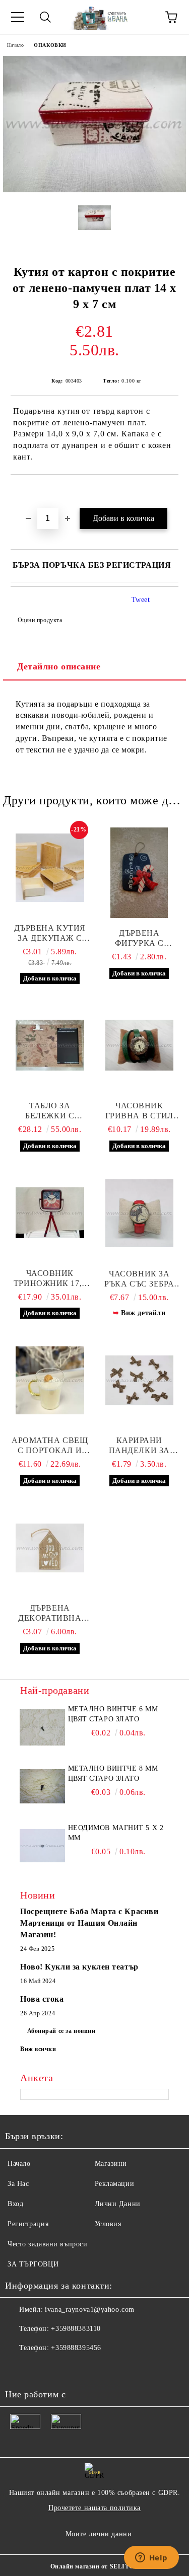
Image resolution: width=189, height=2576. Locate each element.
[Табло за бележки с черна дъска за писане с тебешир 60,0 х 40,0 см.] (50, 1045)
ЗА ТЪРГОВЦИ (33, 2264)
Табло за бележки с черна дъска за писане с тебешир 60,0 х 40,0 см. (50, 1111)
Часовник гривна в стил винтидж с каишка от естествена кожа (139, 1111)
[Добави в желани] (171, 492)
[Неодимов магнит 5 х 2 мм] (43, 1846)
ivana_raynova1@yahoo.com (89, 2309)
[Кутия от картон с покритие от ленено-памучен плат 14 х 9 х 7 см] (94, 190)
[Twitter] (40, 2368)
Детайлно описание (59, 666)
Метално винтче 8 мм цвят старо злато (113, 1773)
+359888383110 (76, 2329)
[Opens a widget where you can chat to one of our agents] (151, 2558)
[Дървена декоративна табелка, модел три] (50, 1548)
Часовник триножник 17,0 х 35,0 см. (50, 1279)
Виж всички (38, 2049)
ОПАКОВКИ (50, 45)
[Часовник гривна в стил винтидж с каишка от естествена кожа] (140, 1045)
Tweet (141, 600)
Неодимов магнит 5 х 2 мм (116, 1833)
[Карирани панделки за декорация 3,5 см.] (140, 1380)
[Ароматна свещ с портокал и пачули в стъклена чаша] (50, 1380)
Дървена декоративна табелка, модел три (50, 1613)
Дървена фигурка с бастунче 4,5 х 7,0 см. (139, 938)
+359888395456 (76, 2348)
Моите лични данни (99, 2534)
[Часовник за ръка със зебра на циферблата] (140, 1214)
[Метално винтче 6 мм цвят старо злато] (43, 1727)
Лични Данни (118, 2204)
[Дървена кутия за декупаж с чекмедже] (50, 868)
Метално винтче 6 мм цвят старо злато (113, 1714)
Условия (108, 2224)
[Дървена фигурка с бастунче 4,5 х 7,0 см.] (140, 873)
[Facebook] (18, 2368)
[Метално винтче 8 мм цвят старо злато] (43, 1786)
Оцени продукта (40, 620)
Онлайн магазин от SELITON (95, 2566)
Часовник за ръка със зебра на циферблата (139, 1279)
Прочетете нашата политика (94, 2508)
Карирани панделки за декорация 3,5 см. (139, 1446)
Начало (15, 45)
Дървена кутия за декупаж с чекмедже (50, 933)
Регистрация (28, 2224)
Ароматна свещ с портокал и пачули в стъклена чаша (50, 1446)
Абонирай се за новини (61, 2031)
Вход (15, 2204)
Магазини (111, 2164)
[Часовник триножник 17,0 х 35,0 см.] (50, 1213)
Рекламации (115, 2184)
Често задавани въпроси (47, 2244)
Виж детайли (143, 1313)
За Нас (18, 2184)
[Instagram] (62, 2368)
